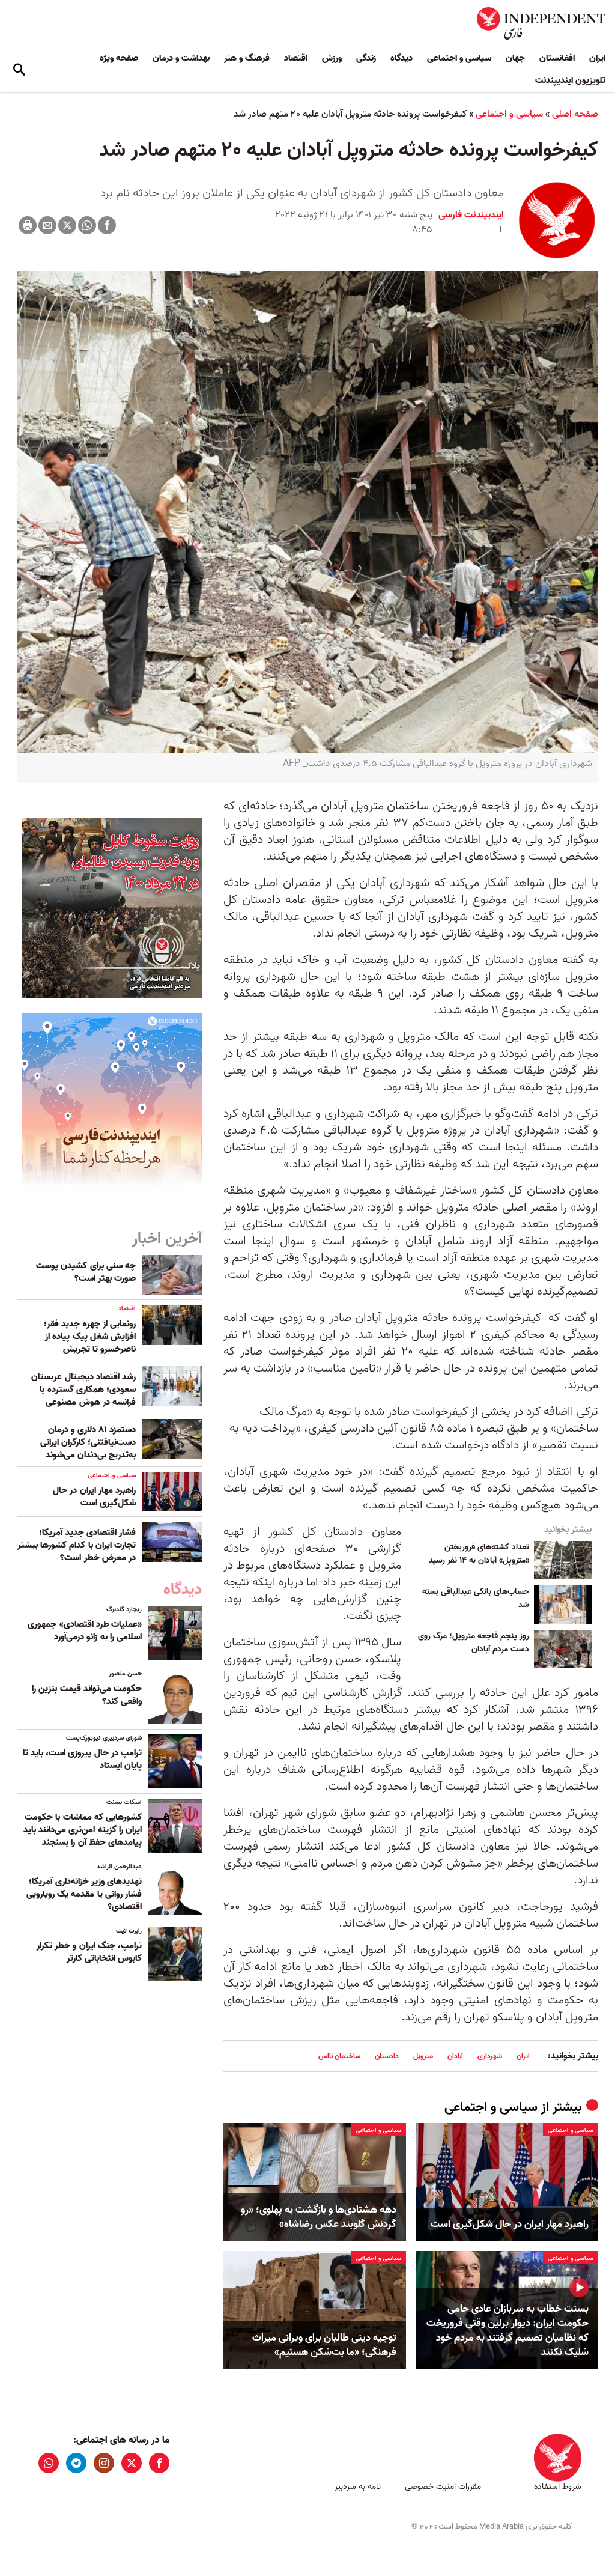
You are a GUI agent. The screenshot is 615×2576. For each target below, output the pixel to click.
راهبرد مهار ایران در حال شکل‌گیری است (510, 2225)
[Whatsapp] (87, 225)
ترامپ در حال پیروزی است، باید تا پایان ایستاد (82, 1759)
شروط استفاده (558, 2487)
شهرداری (490, 2056)
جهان (515, 58)
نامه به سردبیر (358, 2487)
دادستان (387, 2056)
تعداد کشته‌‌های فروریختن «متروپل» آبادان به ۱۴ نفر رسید (479, 1554)
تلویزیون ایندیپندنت (570, 80)
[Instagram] (104, 2463)
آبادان (455, 2056)
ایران (597, 58)
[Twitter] (67, 225)
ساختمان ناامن (339, 2056)
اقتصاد (296, 58)
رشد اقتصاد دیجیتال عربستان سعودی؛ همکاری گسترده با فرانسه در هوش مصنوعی (83, 1390)
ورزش (332, 58)
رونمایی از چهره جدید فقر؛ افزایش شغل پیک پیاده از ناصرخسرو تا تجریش (90, 1337)
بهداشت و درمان (181, 58)
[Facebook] (107, 225)
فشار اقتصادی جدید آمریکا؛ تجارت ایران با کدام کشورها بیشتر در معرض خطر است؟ (77, 1545)
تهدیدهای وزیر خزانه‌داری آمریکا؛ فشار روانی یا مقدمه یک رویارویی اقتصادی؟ (84, 1894)
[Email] (47, 225)
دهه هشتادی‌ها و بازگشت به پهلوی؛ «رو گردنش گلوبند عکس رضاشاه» (319, 2217)
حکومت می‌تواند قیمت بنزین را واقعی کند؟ (87, 1695)
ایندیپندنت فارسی (471, 215)
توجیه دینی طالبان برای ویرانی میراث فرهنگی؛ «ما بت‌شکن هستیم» (324, 2345)
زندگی (366, 58)
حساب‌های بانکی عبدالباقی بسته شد (476, 1599)
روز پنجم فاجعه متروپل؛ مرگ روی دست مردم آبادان (474, 1643)
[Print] (28, 225)
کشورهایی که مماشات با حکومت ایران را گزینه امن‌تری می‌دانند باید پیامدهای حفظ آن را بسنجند (83, 1830)
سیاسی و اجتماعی (459, 58)
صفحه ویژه (119, 58)
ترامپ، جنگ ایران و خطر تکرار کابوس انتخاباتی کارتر (89, 1952)
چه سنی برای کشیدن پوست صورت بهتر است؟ (86, 1272)
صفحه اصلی (575, 114)
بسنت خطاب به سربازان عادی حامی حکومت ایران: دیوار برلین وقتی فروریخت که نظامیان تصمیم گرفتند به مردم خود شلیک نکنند (507, 2331)
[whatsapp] (49, 2463)
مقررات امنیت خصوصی (443, 2487)
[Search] (19, 70)
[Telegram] (76, 2463)
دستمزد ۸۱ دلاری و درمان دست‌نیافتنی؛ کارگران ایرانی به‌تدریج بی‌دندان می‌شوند (88, 1442)
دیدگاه (401, 58)
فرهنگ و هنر (247, 58)
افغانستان (557, 58)
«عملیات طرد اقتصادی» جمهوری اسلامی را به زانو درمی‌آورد (85, 1631)
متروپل (423, 2056)
